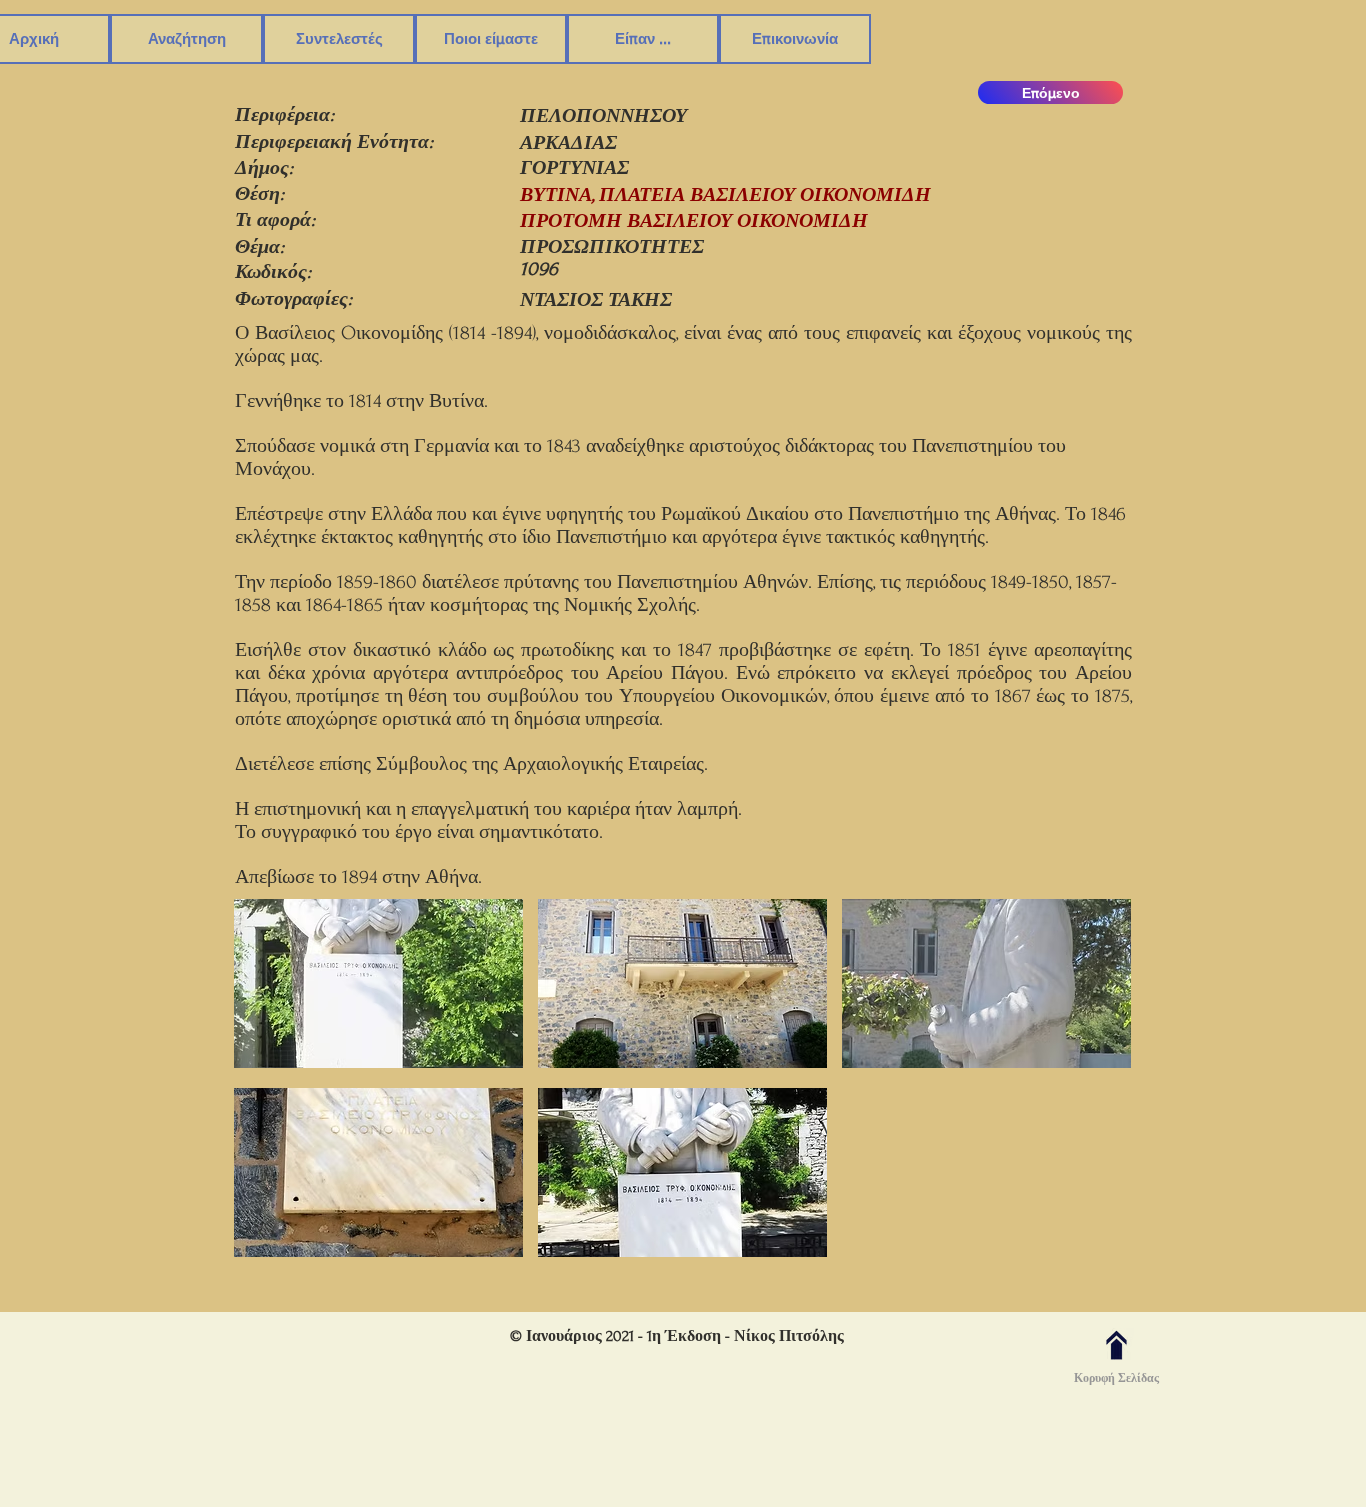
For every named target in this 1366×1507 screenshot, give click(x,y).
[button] (186, 39)
